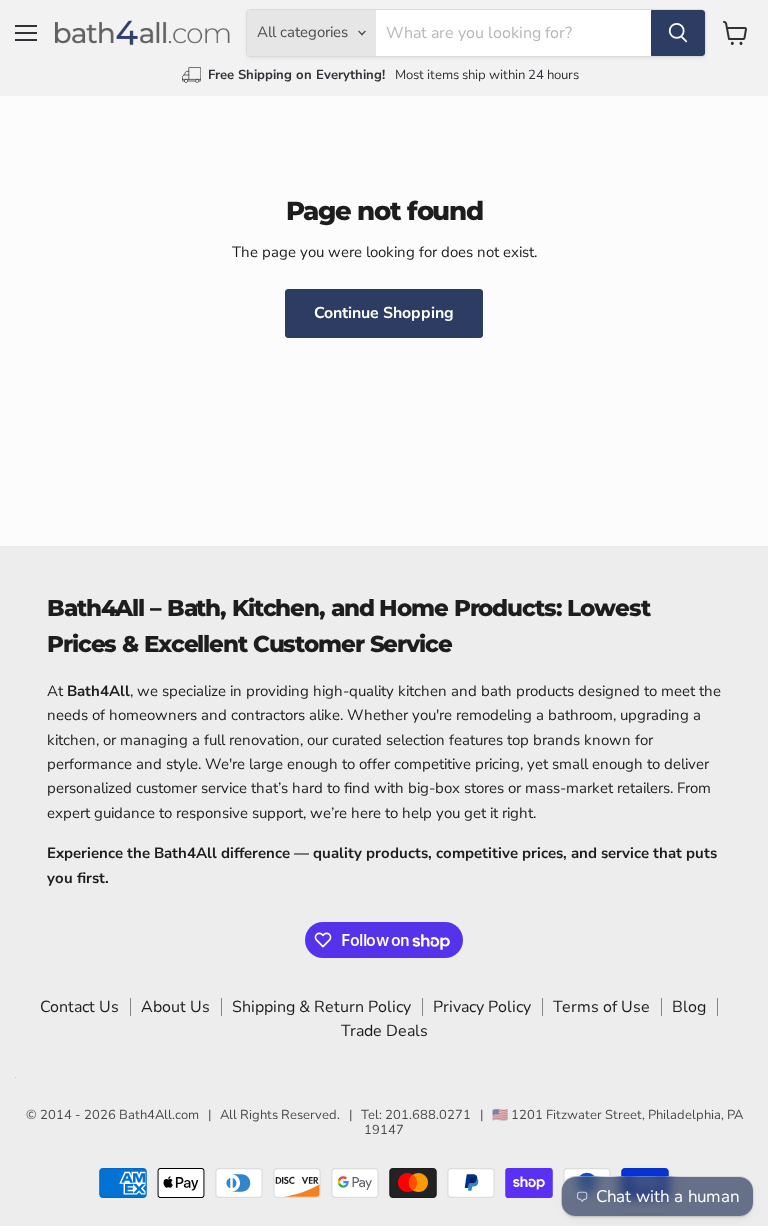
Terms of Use (601, 1007)
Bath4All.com (159, 1115)
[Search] (678, 33)
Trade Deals (384, 1031)
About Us (175, 1007)
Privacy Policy (482, 1007)
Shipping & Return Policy (321, 1007)
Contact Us (79, 1007)
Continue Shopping (384, 313)
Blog (689, 1007)
